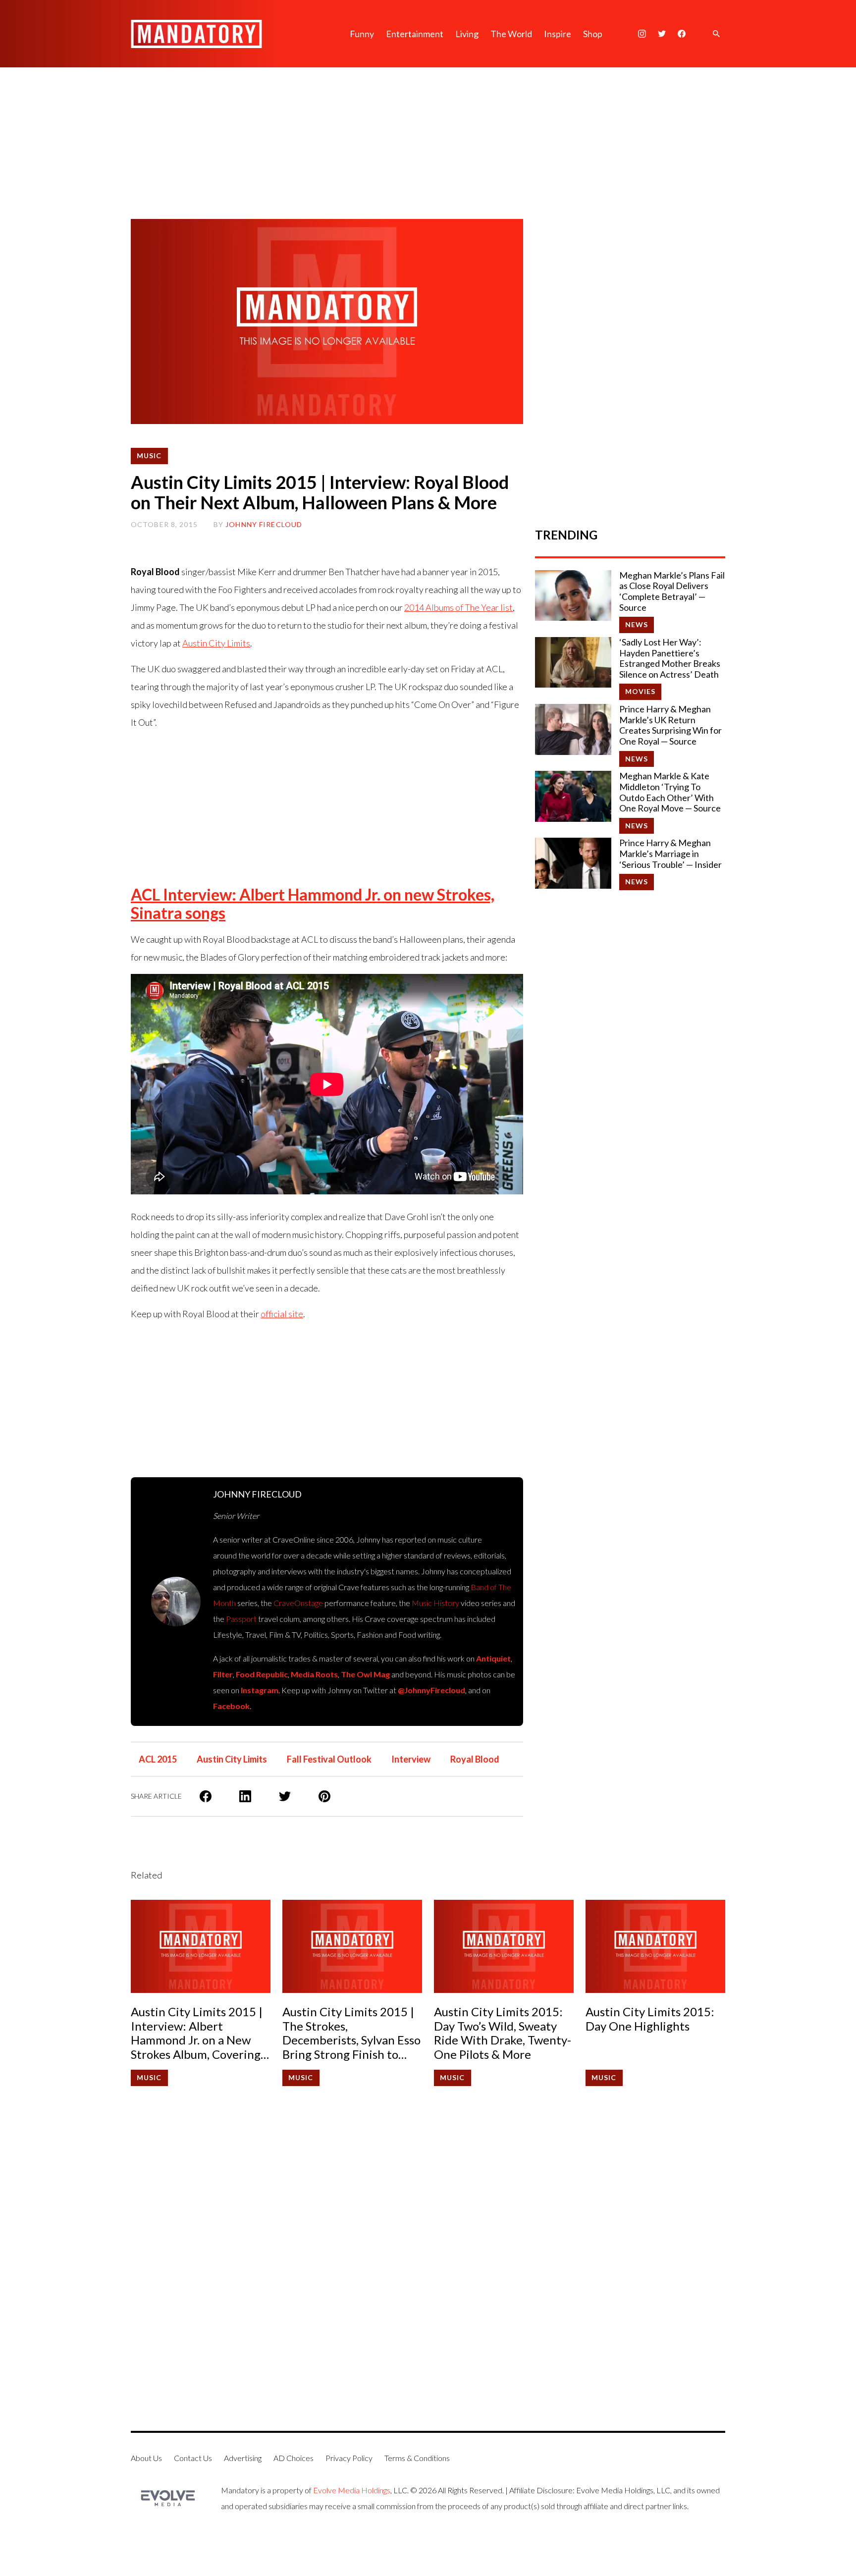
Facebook (231, 1706)
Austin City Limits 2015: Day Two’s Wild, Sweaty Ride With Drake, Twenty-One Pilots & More (503, 2033)
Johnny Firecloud (264, 524)
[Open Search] (716, 34)
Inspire (558, 34)
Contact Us (193, 2458)
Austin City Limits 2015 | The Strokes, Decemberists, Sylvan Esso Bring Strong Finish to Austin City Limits (351, 2033)
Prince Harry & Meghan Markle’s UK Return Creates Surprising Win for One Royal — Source (670, 725)
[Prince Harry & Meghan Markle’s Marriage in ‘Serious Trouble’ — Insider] (573, 863)
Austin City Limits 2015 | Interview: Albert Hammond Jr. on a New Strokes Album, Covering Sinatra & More (197, 2033)
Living (467, 34)
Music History (435, 1603)
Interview (411, 1759)
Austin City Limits (216, 643)
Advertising (243, 2458)
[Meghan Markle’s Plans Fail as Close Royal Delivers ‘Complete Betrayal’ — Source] (573, 595)
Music (149, 456)
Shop (593, 34)
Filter (223, 1674)
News (637, 624)
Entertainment (415, 34)
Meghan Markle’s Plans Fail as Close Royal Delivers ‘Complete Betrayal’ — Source (672, 591)
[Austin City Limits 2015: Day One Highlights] (655, 1946)
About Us (146, 2458)
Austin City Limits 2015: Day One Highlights (650, 2019)
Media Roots (314, 1674)
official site (282, 1314)
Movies (641, 691)
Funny (362, 34)
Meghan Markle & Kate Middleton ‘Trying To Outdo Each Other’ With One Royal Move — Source (670, 792)
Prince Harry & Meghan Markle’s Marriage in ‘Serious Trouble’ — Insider (670, 854)
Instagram (260, 1690)
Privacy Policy (349, 2458)
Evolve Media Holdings (352, 2490)
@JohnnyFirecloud (431, 1690)
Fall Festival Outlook (329, 1759)
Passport (241, 1619)
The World (511, 34)
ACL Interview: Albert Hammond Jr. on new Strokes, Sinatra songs (313, 904)
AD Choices (294, 2458)
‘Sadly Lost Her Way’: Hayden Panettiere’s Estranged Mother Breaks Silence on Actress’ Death (670, 658)
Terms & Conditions (417, 2458)
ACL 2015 (158, 1759)
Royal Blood (475, 1759)
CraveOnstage (298, 1603)
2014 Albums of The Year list (458, 607)
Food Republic (262, 1674)
